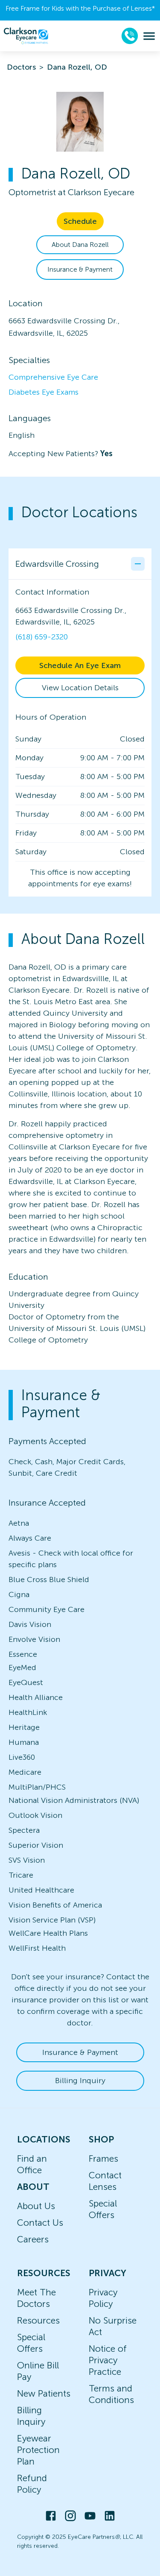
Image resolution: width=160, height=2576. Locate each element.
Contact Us (40, 2223)
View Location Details (80, 688)
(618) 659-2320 (42, 637)
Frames (103, 2158)
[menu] (149, 36)
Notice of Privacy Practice (108, 2360)
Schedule (80, 221)
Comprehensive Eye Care (53, 377)
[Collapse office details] (138, 564)
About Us (36, 2206)
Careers (33, 2239)
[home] (26, 36)
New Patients (44, 2393)
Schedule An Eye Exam (80, 665)
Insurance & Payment (80, 269)
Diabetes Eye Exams (44, 392)
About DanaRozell (80, 245)
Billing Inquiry (80, 2081)
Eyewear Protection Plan (38, 2450)
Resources (38, 2320)
